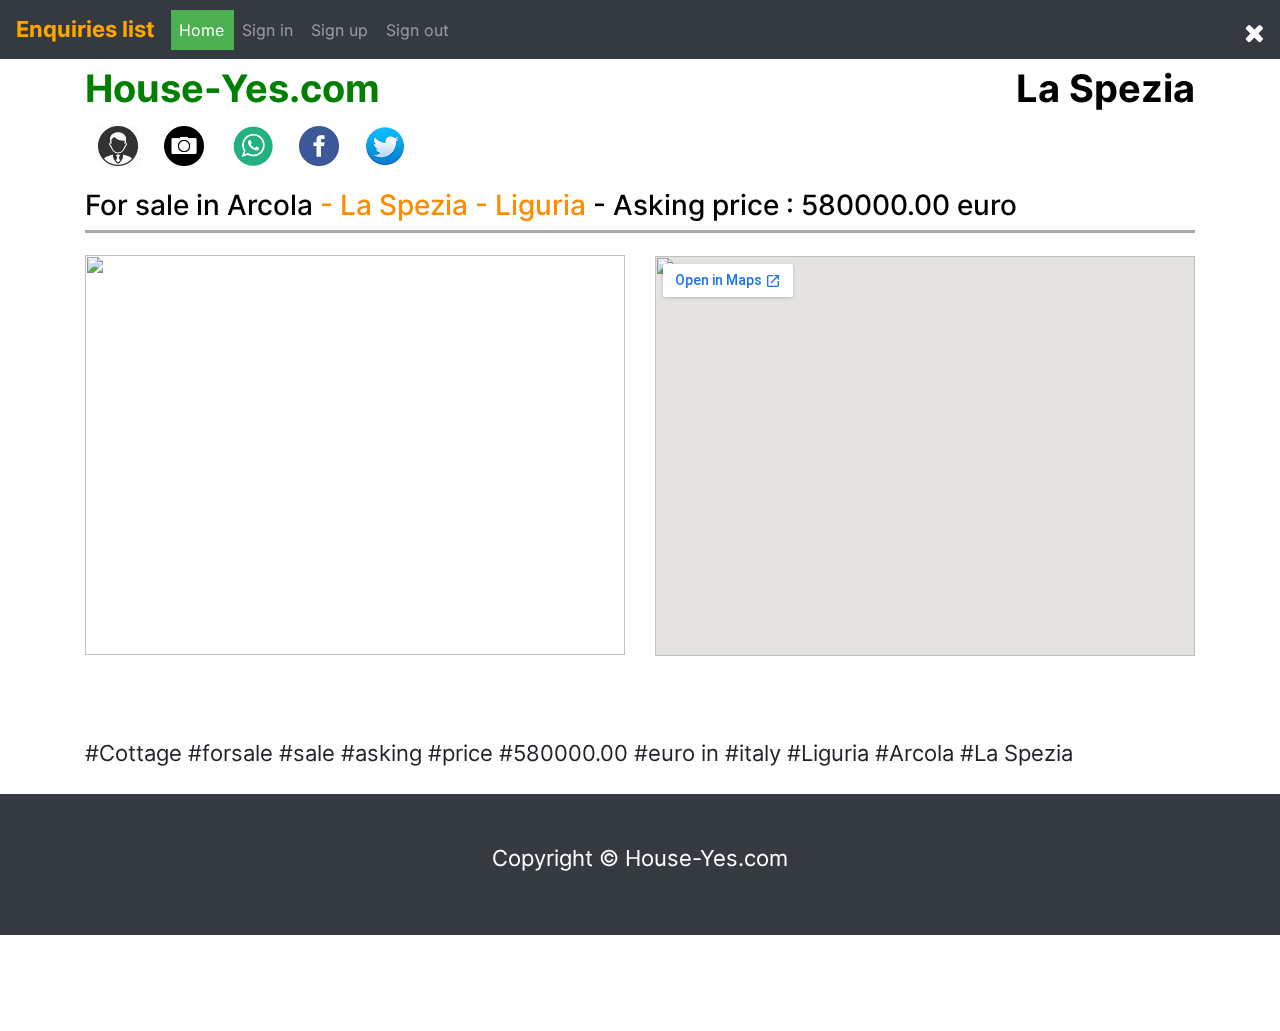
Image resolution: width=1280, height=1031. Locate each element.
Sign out (417, 30)
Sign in (272, 29)
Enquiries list (85, 29)
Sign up (339, 30)
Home (201, 30)
